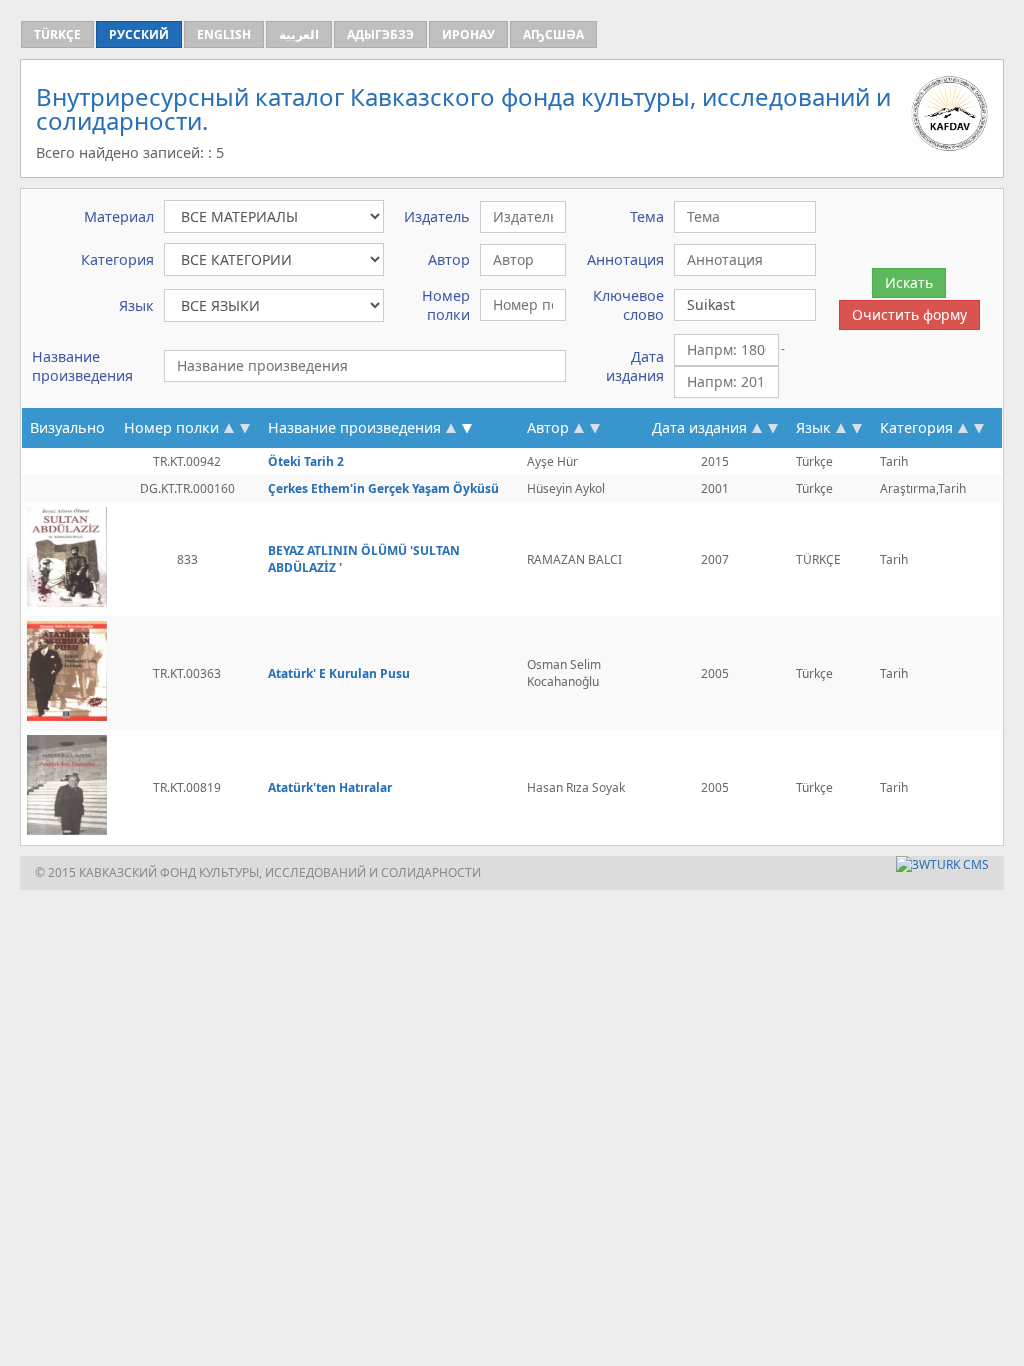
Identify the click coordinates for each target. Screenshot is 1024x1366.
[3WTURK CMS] (942, 864)
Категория (916, 427)
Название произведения (354, 427)
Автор (548, 427)
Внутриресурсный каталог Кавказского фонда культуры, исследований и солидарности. (463, 108)
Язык (813, 427)
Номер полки (171, 427)
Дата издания (699, 427)
